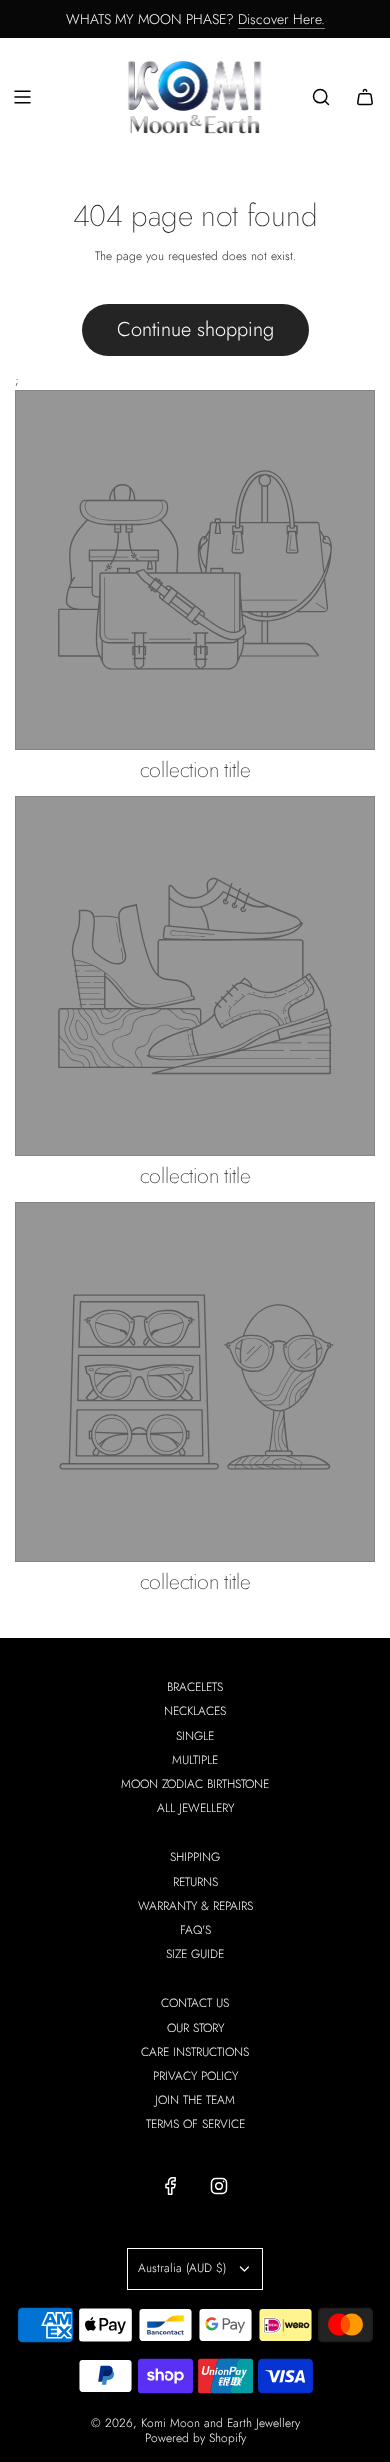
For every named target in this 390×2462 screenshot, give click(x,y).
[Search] (321, 97)
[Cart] (365, 97)
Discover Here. (281, 19)
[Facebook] (171, 2186)
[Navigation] (22, 97)
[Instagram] (219, 2186)
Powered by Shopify (195, 2438)
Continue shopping (195, 329)
